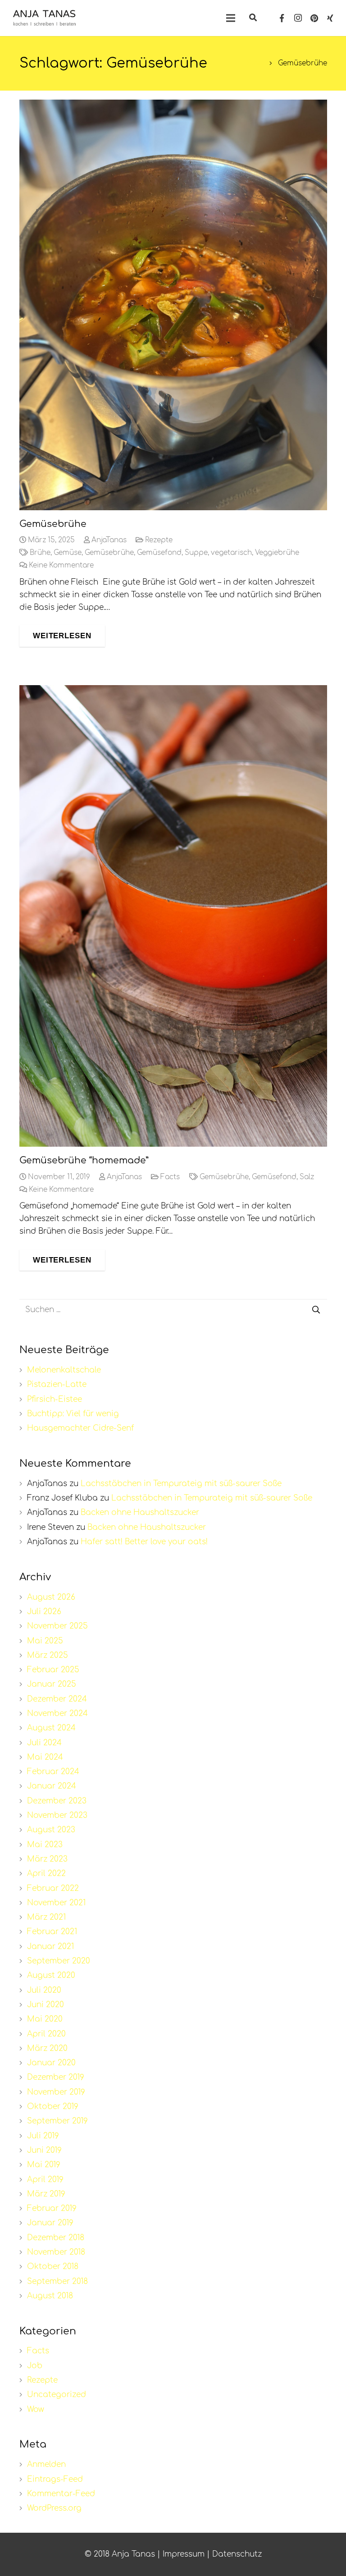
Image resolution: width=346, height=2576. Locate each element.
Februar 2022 (53, 1888)
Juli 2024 (44, 1743)
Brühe (40, 553)
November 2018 (56, 2252)
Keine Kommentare (61, 565)
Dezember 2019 (56, 2077)
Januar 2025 (52, 1684)
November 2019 (56, 2092)
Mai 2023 (45, 1845)
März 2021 (46, 1917)
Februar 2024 (53, 1772)
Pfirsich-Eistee (55, 1399)
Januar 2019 (50, 2223)
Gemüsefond (159, 553)
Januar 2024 (52, 1786)
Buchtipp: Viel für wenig (73, 1414)
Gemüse (68, 553)
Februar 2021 (52, 1932)
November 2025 (57, 1626)
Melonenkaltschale (64, 1370)
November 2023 (57, 1815)
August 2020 (51, 1975)
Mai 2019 (44, 2165)
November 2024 (57, 1714)
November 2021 (56, 1903)
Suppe (196, 553)
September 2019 (57, 2121)
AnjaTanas (109, 540)
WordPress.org (54, 2508)
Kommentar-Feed (61, 2494)
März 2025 (48, 1655)
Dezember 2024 (57, 1699)
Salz (307, 1177)
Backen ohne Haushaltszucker (140, 1512)
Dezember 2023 (57, 1801)
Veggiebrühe (277, 553)
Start (255, 63)
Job (35, 2366)
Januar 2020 (51, 2063)
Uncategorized (57, 2395)
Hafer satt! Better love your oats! (144, 1542)
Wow (36, 2409)
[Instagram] (298, 18)
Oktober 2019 (53, 2107)
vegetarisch (231, 553)
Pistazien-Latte (57, 1384)
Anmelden (46, 2464)
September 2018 (57, 2281)
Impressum (184, 2554)
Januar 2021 (50, 1947)
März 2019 (46, 2194)
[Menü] (230, 18)
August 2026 (51, 1597)
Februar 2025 (53, 1670)
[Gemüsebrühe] (173, 305)
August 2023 (51, 1830)
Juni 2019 (44, 2150)
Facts (170, 1177)
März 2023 (47, 1859)
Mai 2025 (45, 1641)
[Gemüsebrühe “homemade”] (173, 916)
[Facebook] (282, 18)
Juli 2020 (44, 1990)
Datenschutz (237, 2554)
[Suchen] (253, 18)
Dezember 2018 (56, 2238)
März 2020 (47, 2048)
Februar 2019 (52, 2208)
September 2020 (59, 1961)
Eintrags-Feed (55, 2479)
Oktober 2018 (53, 2267)
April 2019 (45, 2180)
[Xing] (330, 18)
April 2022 (46, 1874)
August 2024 (51, 1728)
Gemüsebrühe (53, 524)
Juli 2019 (43, 2136)
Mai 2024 (45, 1757)
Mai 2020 (45, 2019)
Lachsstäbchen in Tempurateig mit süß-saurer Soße (181, 1484)
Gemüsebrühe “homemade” (84, 1160)
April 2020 (46, 2034)
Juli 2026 (44, 1612)
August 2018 (50, 2296)
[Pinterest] (314, 18)
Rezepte (159, 540)
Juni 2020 (46, 2005)
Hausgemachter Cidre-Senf (80, 1428)
